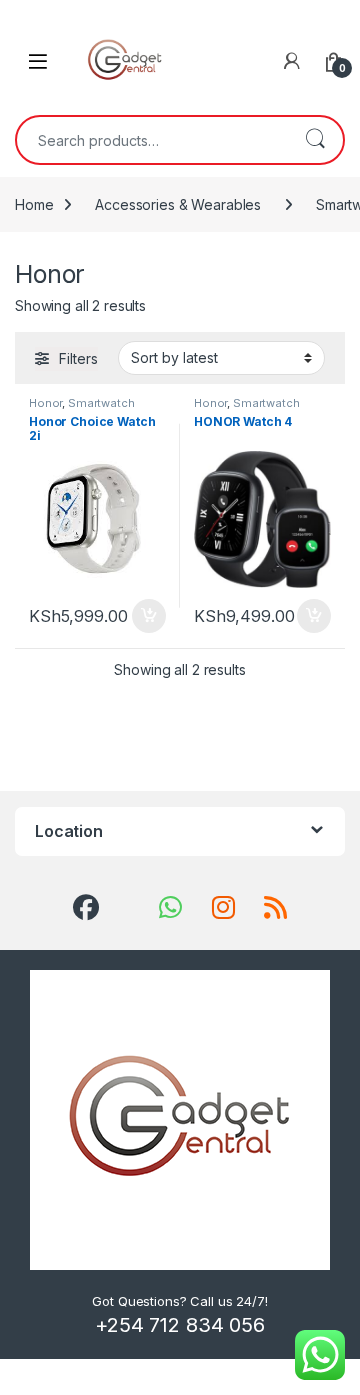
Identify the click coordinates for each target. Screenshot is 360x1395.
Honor (45, 403)
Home (34, 204)
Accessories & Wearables (178, 204)
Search (315, 140)
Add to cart (149, 616)
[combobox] (152, 140)
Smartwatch (101, 403)
